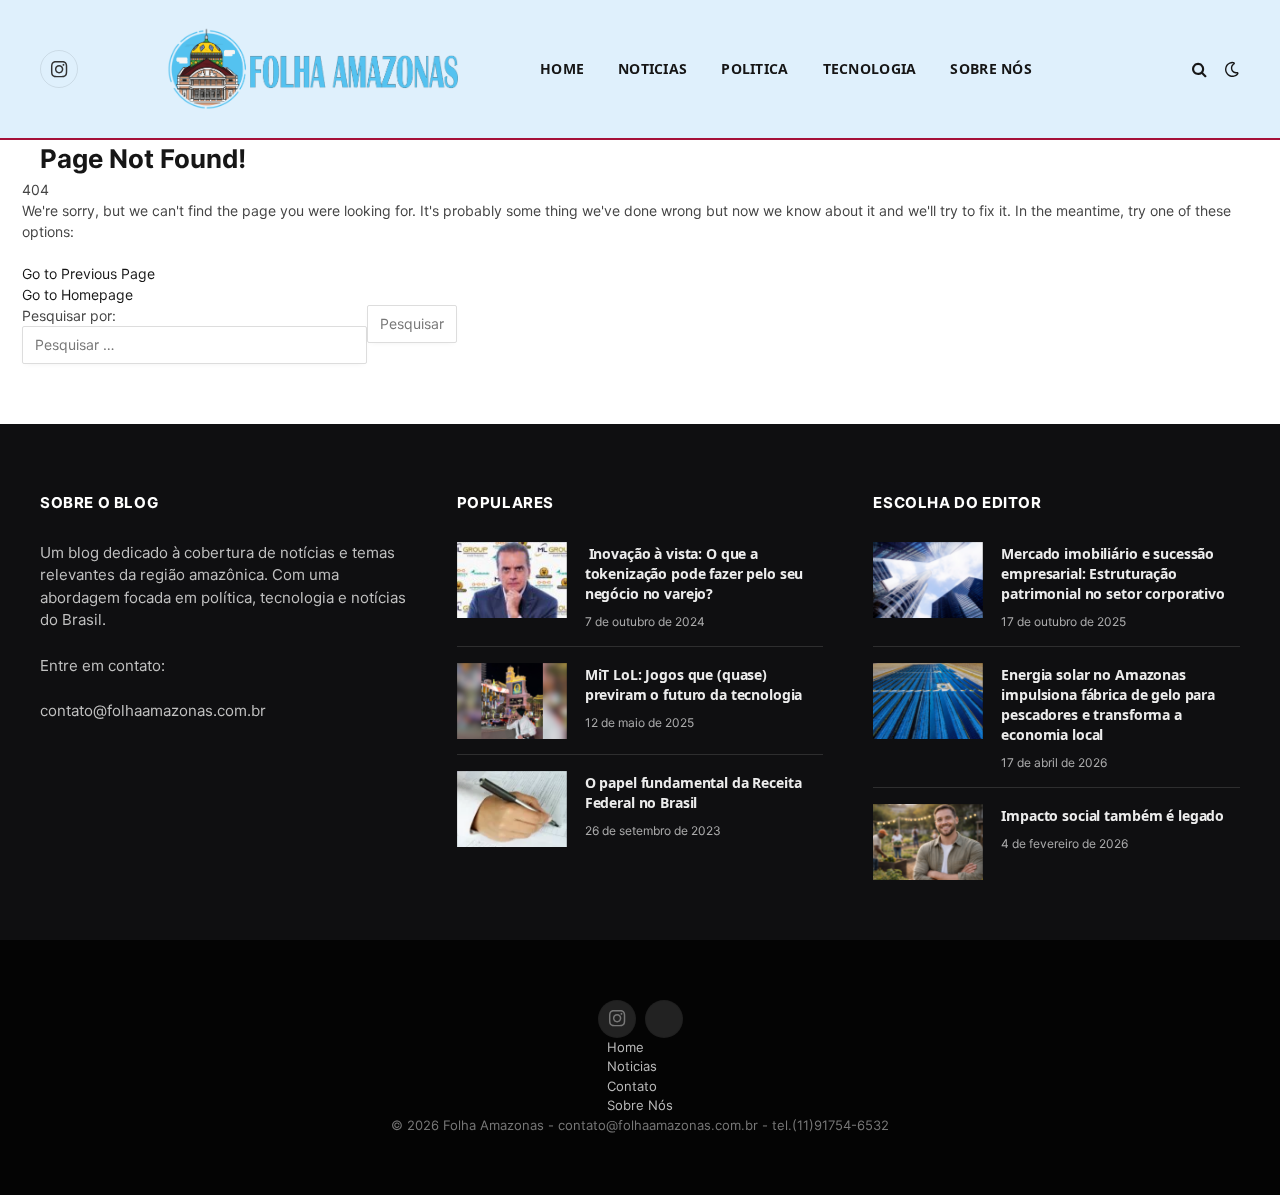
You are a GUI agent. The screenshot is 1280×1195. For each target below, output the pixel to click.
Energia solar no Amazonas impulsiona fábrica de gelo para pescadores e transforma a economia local (1108, 704)
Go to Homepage (77, 294)
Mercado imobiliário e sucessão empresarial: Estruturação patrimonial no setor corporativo (1113, 573)
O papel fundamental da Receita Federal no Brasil (693, 792)
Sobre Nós (991, 68)
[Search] (1199, 69)
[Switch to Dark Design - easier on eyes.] (1230, 69)
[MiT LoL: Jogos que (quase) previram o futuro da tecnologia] (512, 701)
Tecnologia (870, 68)
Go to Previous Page (88, 273)
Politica (754, 68)
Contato (632, 1086)
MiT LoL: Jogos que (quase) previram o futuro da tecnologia (694, 684)
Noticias (652, 68)
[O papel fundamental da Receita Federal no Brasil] (512, 809)
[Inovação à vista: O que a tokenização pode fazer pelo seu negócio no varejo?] (512, 580)
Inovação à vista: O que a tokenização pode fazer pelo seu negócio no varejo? (694, 573)
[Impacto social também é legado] (928, 842)
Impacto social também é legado (1112, 815)
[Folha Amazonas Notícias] (312, 68)
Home (562, 68)
